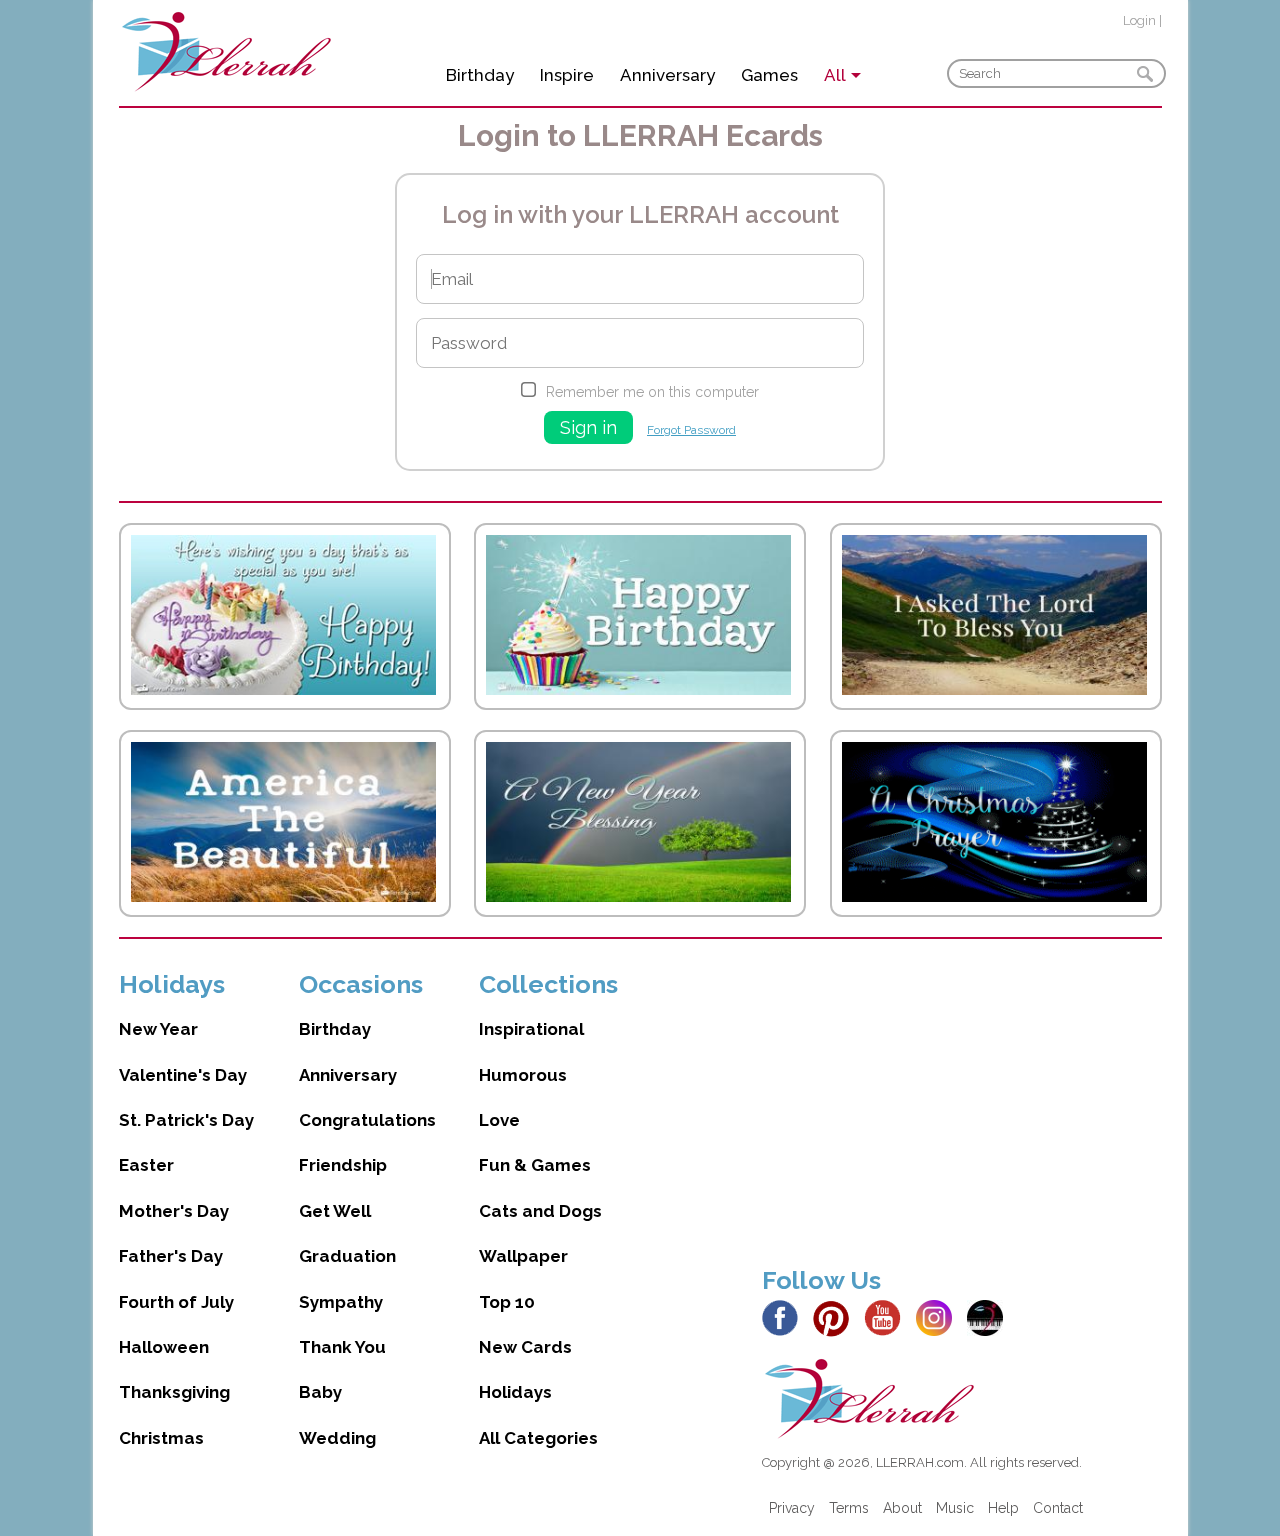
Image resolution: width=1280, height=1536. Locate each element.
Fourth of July (176, 1302)
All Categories (538, 1438)
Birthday (480, 75)
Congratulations (367, 1120)
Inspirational (531, 1029)
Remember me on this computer (652, 392)
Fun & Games (535, 1165)
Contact (1058, 1508)
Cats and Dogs (540, 1211)
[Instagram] (939, 1317)
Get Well (335, 1211)
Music (955, 1508)
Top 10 (507, 1302)
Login (1139, 20)
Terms (849, 1508)
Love (499, 1120)
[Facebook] (785, 1317)
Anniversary (667, 75)
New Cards (525, 1347)
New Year (158, 1029)
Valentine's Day (183, 1075)
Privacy (792, 1508)
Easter (146, 1165)
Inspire (567, 75)
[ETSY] (990, 1317)
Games (769, 75)
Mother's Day (174, 1211)
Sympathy (341, 1302)
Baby (320, 1392)
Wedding (337, 1438)
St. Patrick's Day (186, 1120)
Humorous (523, 1075)
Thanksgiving (174, 1392)
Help (1003, 1508)
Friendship (343, 1165)
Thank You (342, 1347)
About (902, 1508)
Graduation (347, 1256)
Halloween (164, 1347)
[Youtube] (888, 1317)
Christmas (161, 1438)
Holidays (515, 1392)
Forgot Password (691, 430)
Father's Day (171, 1256)
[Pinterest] (836, 1317)
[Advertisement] (962, 1109)
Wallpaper (523, 1256)
